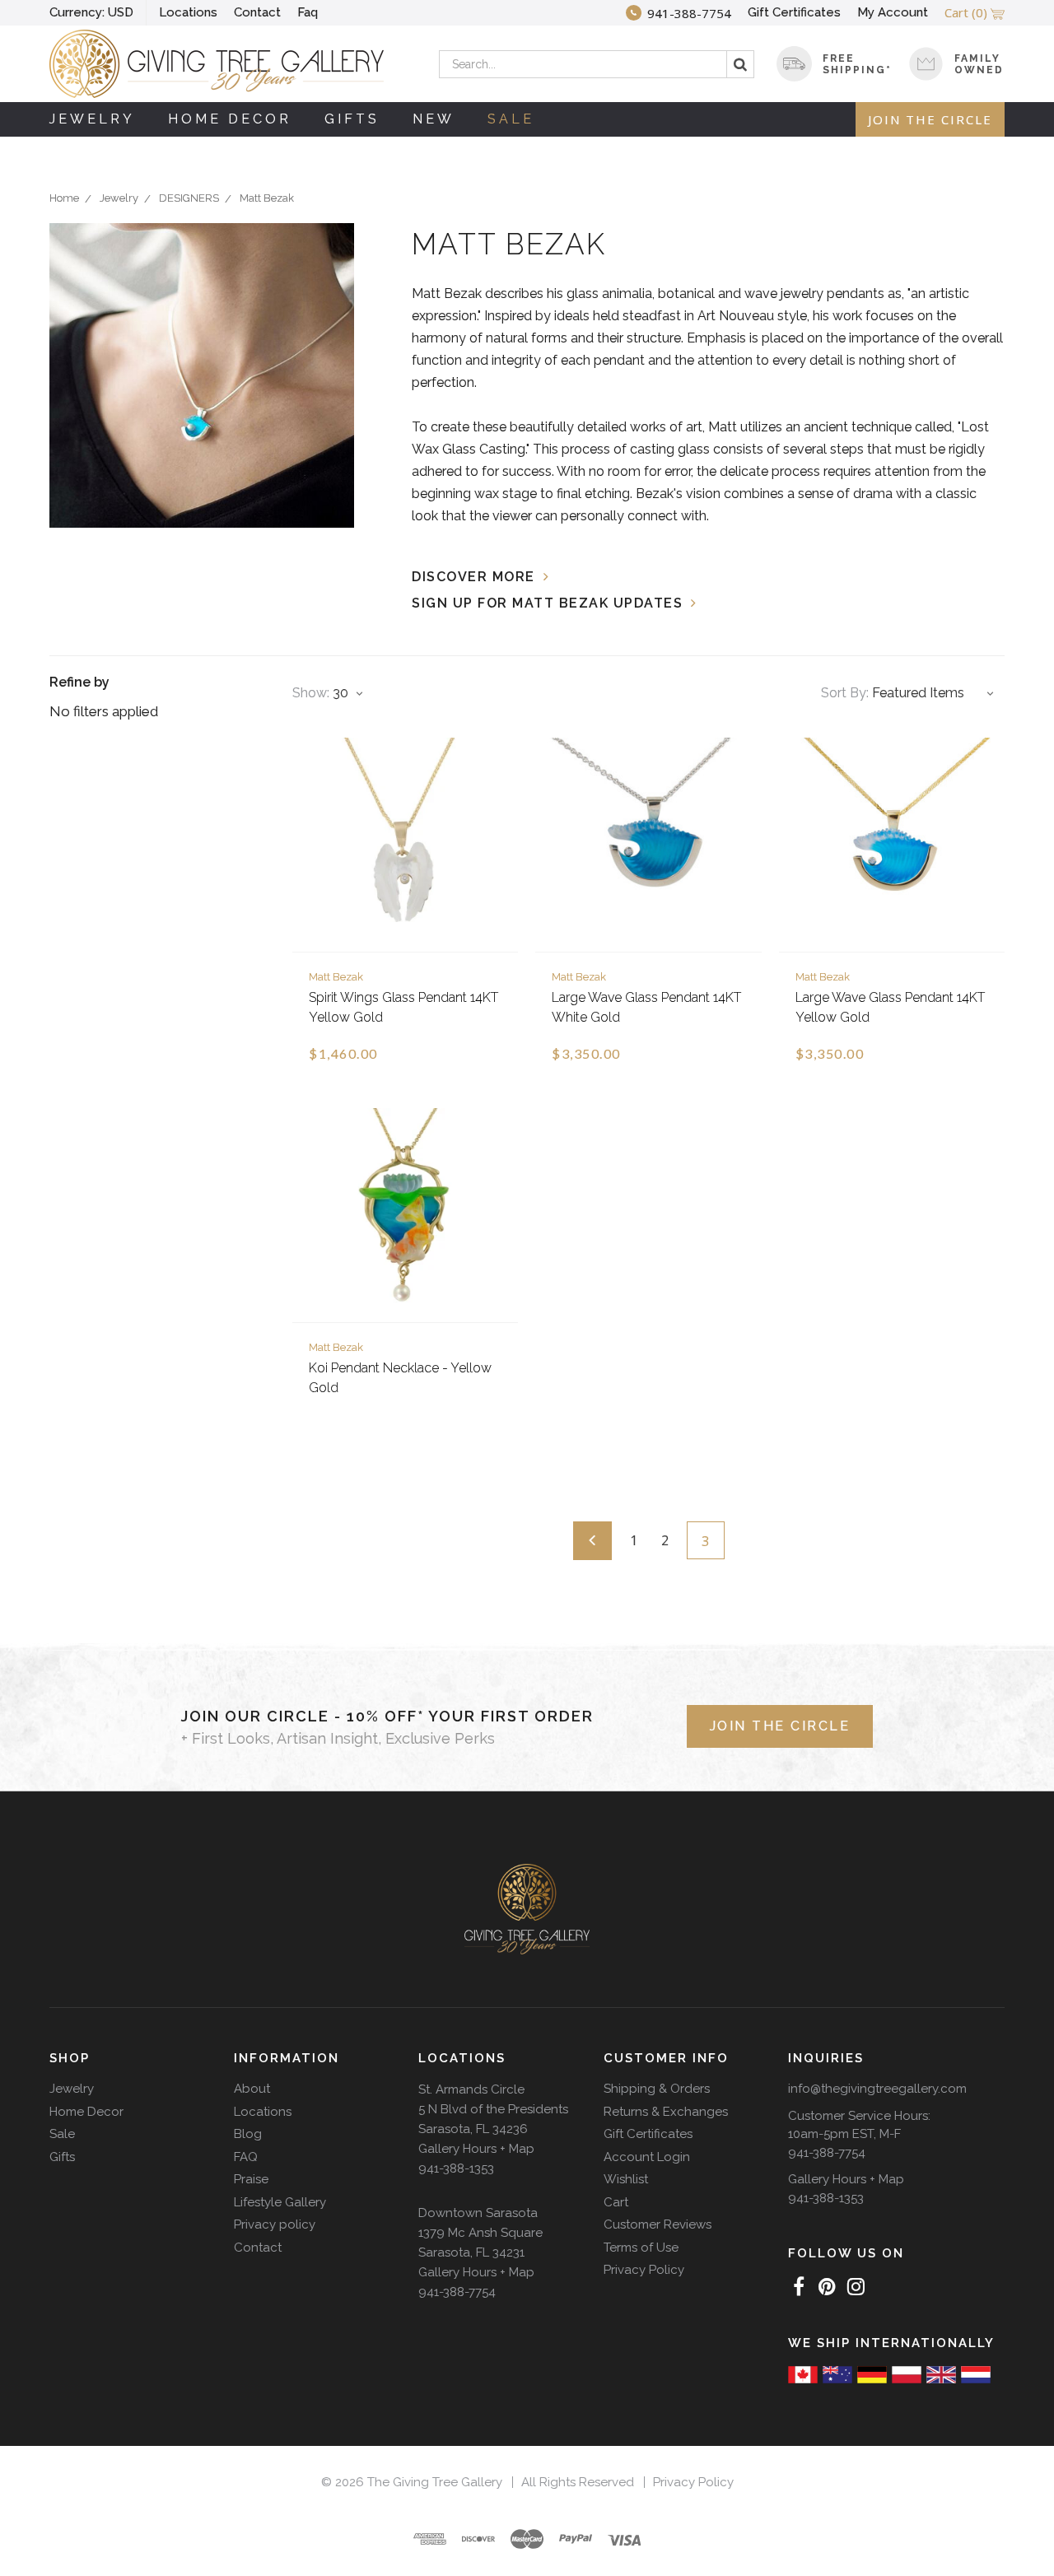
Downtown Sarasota (478, 2213)
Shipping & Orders (657, 2089)
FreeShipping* (857, 64)
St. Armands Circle (471, 2089)
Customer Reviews (658, 2224)
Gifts (352, 119)
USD (91, 12)
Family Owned (979, 64)
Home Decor (230, 119)
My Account (893, 12)
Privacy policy (275, 2224)
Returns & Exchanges (666, 2112)
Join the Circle (930, 119)
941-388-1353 (456, 2168)
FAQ (246, 2157)
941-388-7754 (457, 2292)
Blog (248, 2134)
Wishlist (626, 2179)
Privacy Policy (644, 2270)
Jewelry (92, 119)
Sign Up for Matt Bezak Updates (547, 603)
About (252, 2089)
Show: (311, 693)
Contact (257, 12)
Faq (308, 12)
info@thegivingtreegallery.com (877, 2089)
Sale (511, 119)
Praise (251, 2179)
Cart (616, 2202)
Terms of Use (641, 2248)
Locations (188, 12)
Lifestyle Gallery (280, 2202)
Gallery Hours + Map (476, 2149)
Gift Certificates (794, 12)
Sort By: (845, 693)
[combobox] (597, 64)
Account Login (647, 2157)
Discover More (473, 577)
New (434, 119)
